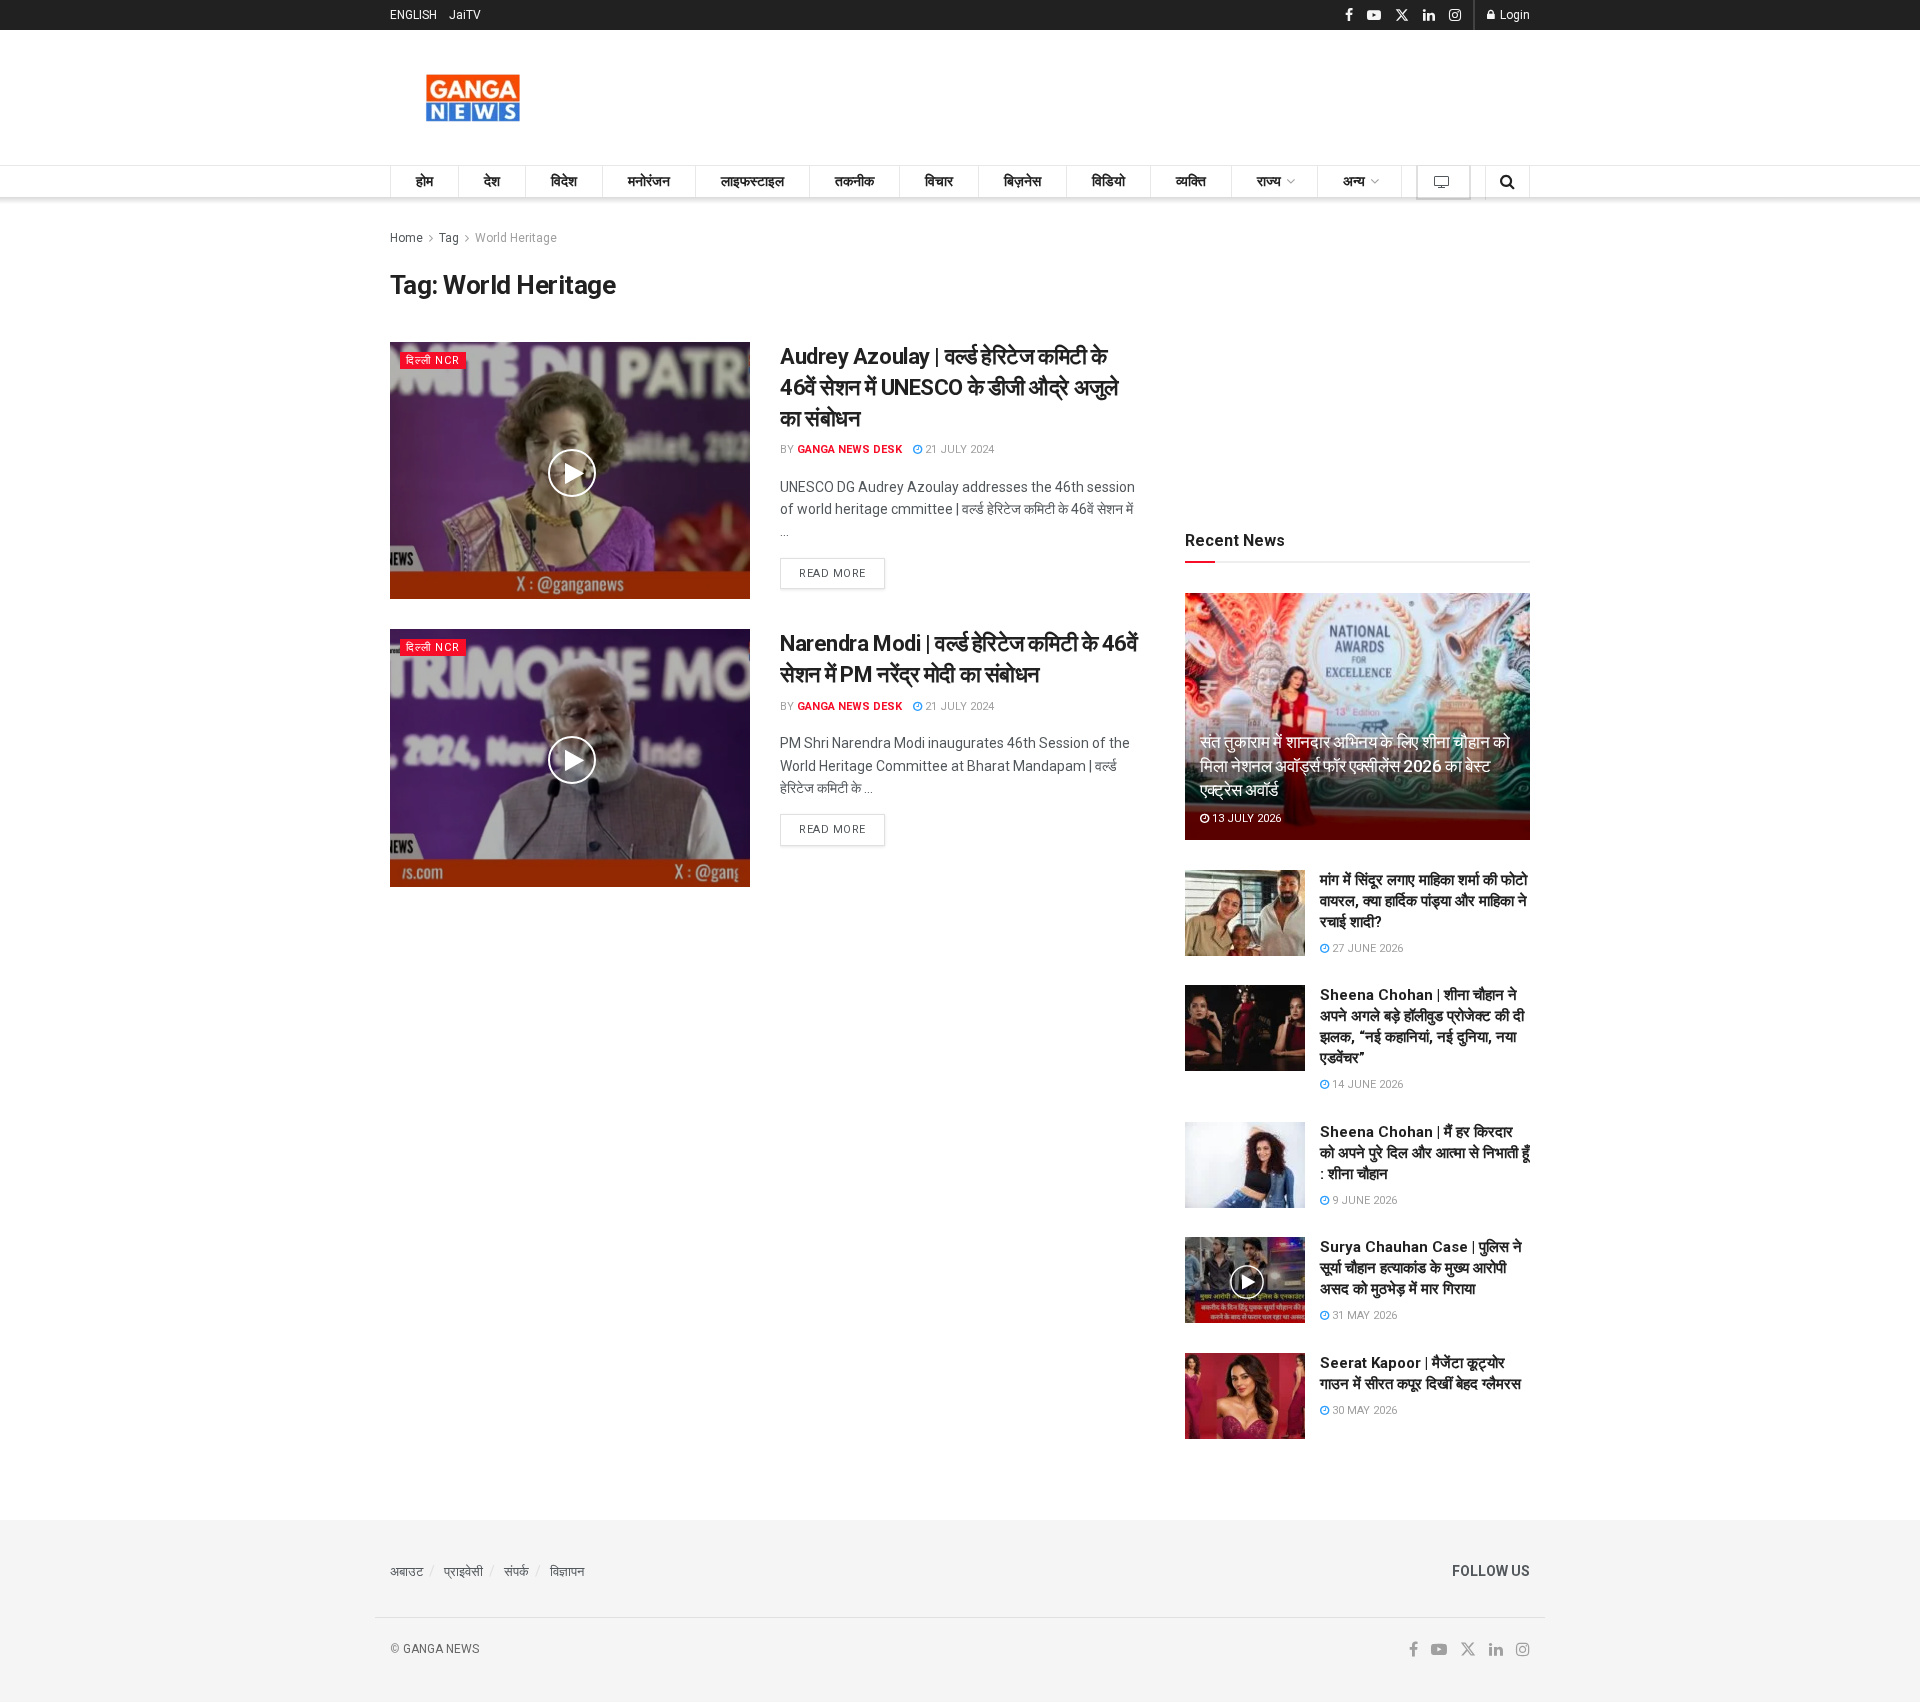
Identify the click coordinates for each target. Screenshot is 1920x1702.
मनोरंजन (649, 181)
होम (424, 181)
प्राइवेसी (463, 1571)
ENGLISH (413, 15)
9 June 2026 (1363, 1200)
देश (492, 181)
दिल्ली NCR (433, 360)
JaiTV (465, 15)
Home (406, 238)
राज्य (1269, 181)
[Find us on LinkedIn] (1429, 15)
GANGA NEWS (441, 1649)
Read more (842, 573)
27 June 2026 (1366, 948)
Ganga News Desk (849, 449)
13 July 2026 (1245, 818)
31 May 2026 (1363, 1315)
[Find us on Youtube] (1374, 15)
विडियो (1108, 181)
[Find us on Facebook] (1349, 15)
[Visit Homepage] (473, 97)
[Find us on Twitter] (1402, 15)
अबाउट (406, 1571)
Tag (449, 238)
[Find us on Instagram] (1455, 15)
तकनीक (854, 181)
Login (1513, 15)
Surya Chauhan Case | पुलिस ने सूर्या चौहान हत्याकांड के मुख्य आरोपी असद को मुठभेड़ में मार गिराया (1421, 1268)
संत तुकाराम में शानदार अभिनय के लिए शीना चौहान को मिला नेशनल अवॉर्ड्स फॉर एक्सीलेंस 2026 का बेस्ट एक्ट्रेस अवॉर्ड (1355, 766)
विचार (939, 181)
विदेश (564, 181)
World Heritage (516, 238)
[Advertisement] (1166, 94)
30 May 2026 (1363, 1410)
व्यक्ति (1191, 181)
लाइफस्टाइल (752, 181)
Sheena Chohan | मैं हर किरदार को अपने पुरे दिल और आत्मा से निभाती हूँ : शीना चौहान (1424, 1153)
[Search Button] (1507, 181)
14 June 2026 (1366, 1084)
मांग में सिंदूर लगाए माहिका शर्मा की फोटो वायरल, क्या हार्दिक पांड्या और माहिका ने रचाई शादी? (1423, 901)
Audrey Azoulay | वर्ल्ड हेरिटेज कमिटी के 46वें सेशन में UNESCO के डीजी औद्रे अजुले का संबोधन (948, 387)
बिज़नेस (1022, 181)
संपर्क (516, 1571)
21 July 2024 (958, 449)
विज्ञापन (567, 1571)
